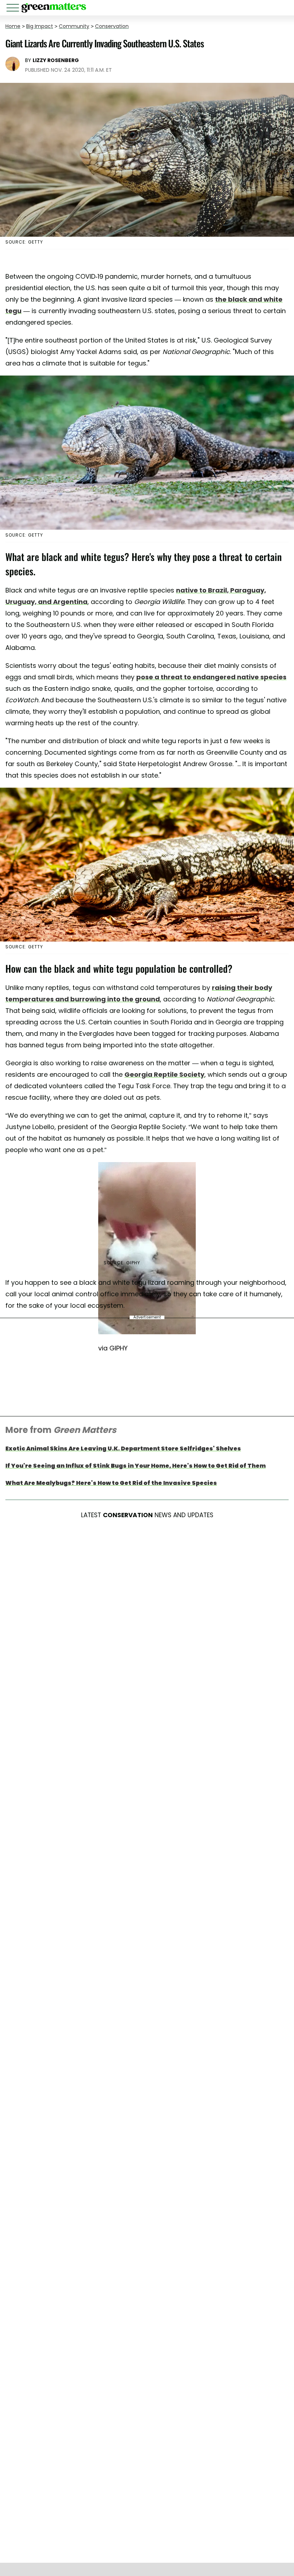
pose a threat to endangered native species (211, 677)
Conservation (112, 26)
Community (74, 26)
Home (13, 26)
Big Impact (40, 26)
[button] (14, 9)
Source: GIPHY (122, 1263)
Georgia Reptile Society (164, 1074)
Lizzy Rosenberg (56, 60)
